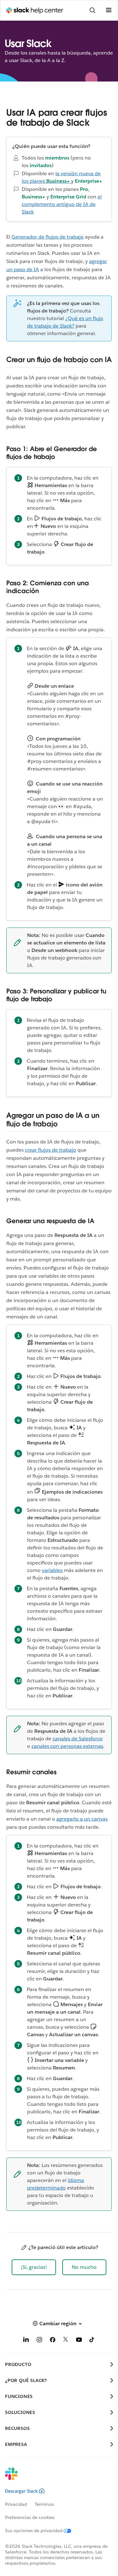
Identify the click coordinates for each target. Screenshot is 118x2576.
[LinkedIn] (26, 2341)
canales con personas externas (67, 1746)
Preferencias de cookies (30, 2517)
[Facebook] (53, 2341)
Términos (44, 2504)
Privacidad (16, 2504)
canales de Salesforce (78, 1739)
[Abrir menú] (109, 10)
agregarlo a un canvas (82, 1819)
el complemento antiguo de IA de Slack (62, 204)
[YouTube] (79, 2341)
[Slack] (54, 2478)
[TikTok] (92, 2341)
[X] (66, 2341)
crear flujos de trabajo (51, 1150)
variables (52, 1570)
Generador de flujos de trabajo (48, 237)
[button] (34, 2267)
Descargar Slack (21, 2491)
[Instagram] (39, 2341)
